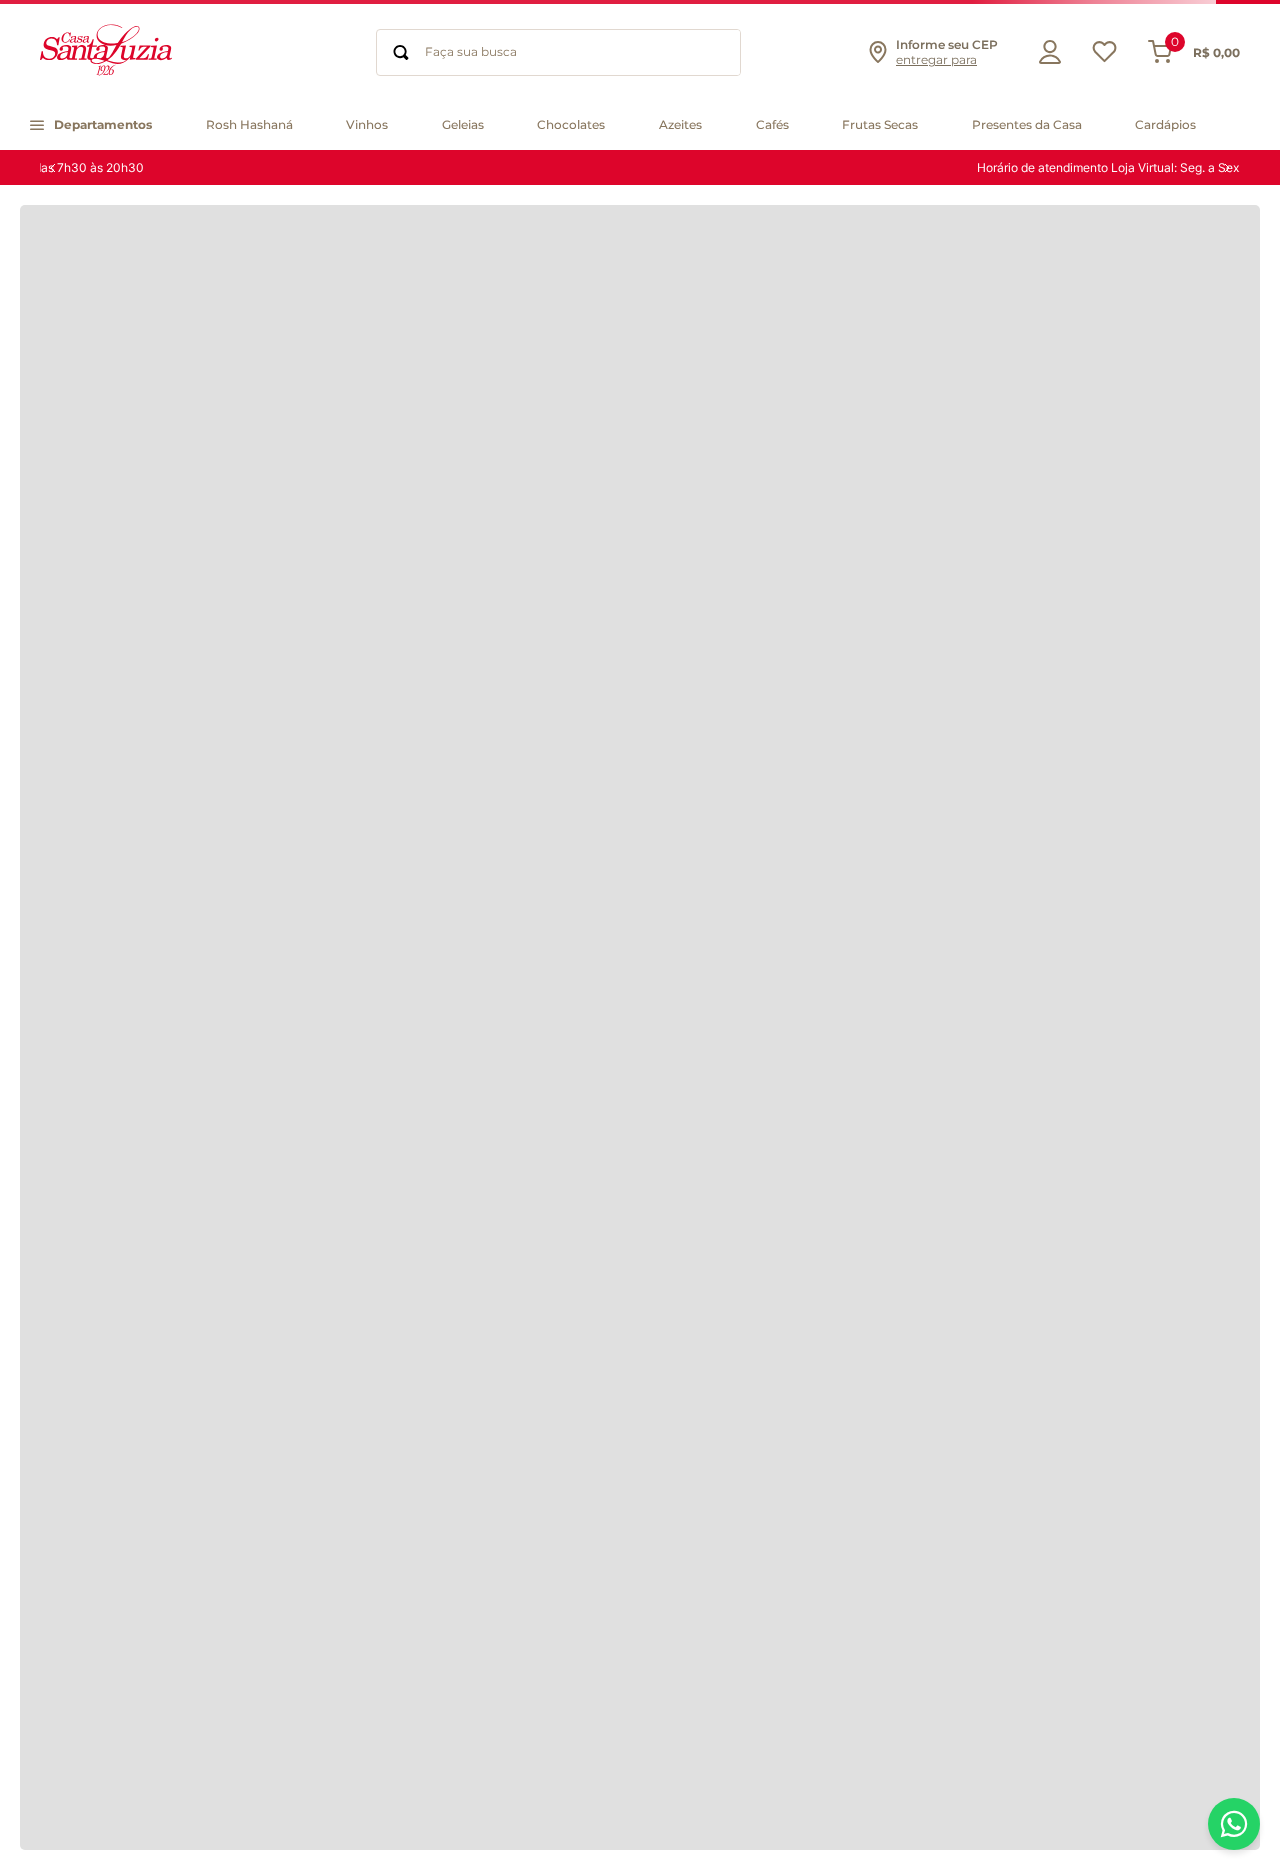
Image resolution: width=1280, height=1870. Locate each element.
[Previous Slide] (53, 168)
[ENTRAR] (1045, 52)
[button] (932, 52)
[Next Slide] (1227, 168)
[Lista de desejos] (1104, 56)
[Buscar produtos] (401, 52)
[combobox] (558, 52)
